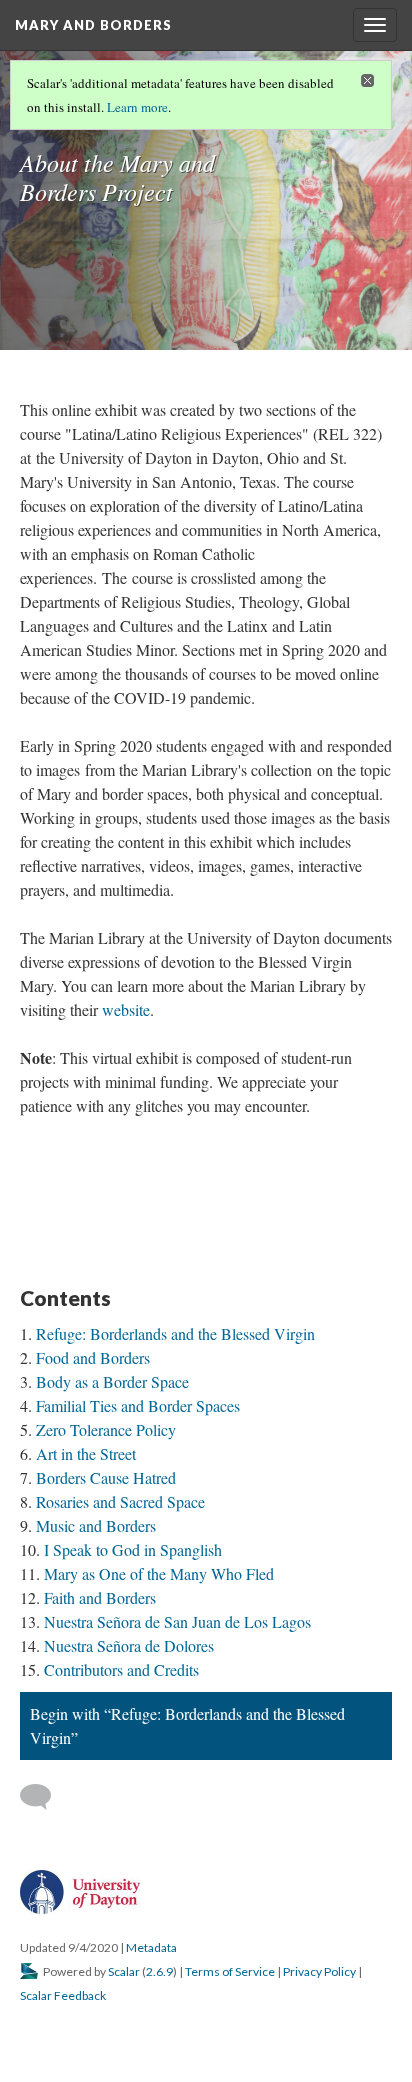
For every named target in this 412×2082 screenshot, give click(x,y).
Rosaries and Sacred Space (120, 1501)
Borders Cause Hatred (106, 1477)
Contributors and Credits (121, 1669)
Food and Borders (93, 1357)
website (126, 1009)
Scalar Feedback (63, 1995)
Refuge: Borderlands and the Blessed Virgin (175, 1333)
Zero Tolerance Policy (106, 1429)
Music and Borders (96, 1525)
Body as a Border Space (112, 1381)
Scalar (124, 1971)
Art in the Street (86, 1453)
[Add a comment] (44, 1797)
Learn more (137, 107)
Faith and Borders (100, 1597)
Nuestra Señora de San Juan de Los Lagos (177, 1621)
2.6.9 (159, 1971)
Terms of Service (230, 1971)
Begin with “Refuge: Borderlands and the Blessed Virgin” (187, 1725)
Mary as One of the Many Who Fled (159, 1573)
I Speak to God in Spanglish (133, 1549)
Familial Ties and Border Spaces (138, 1405)
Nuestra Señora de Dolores (129, 1645)
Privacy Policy (319, 1971)
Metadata (151, 1947)
